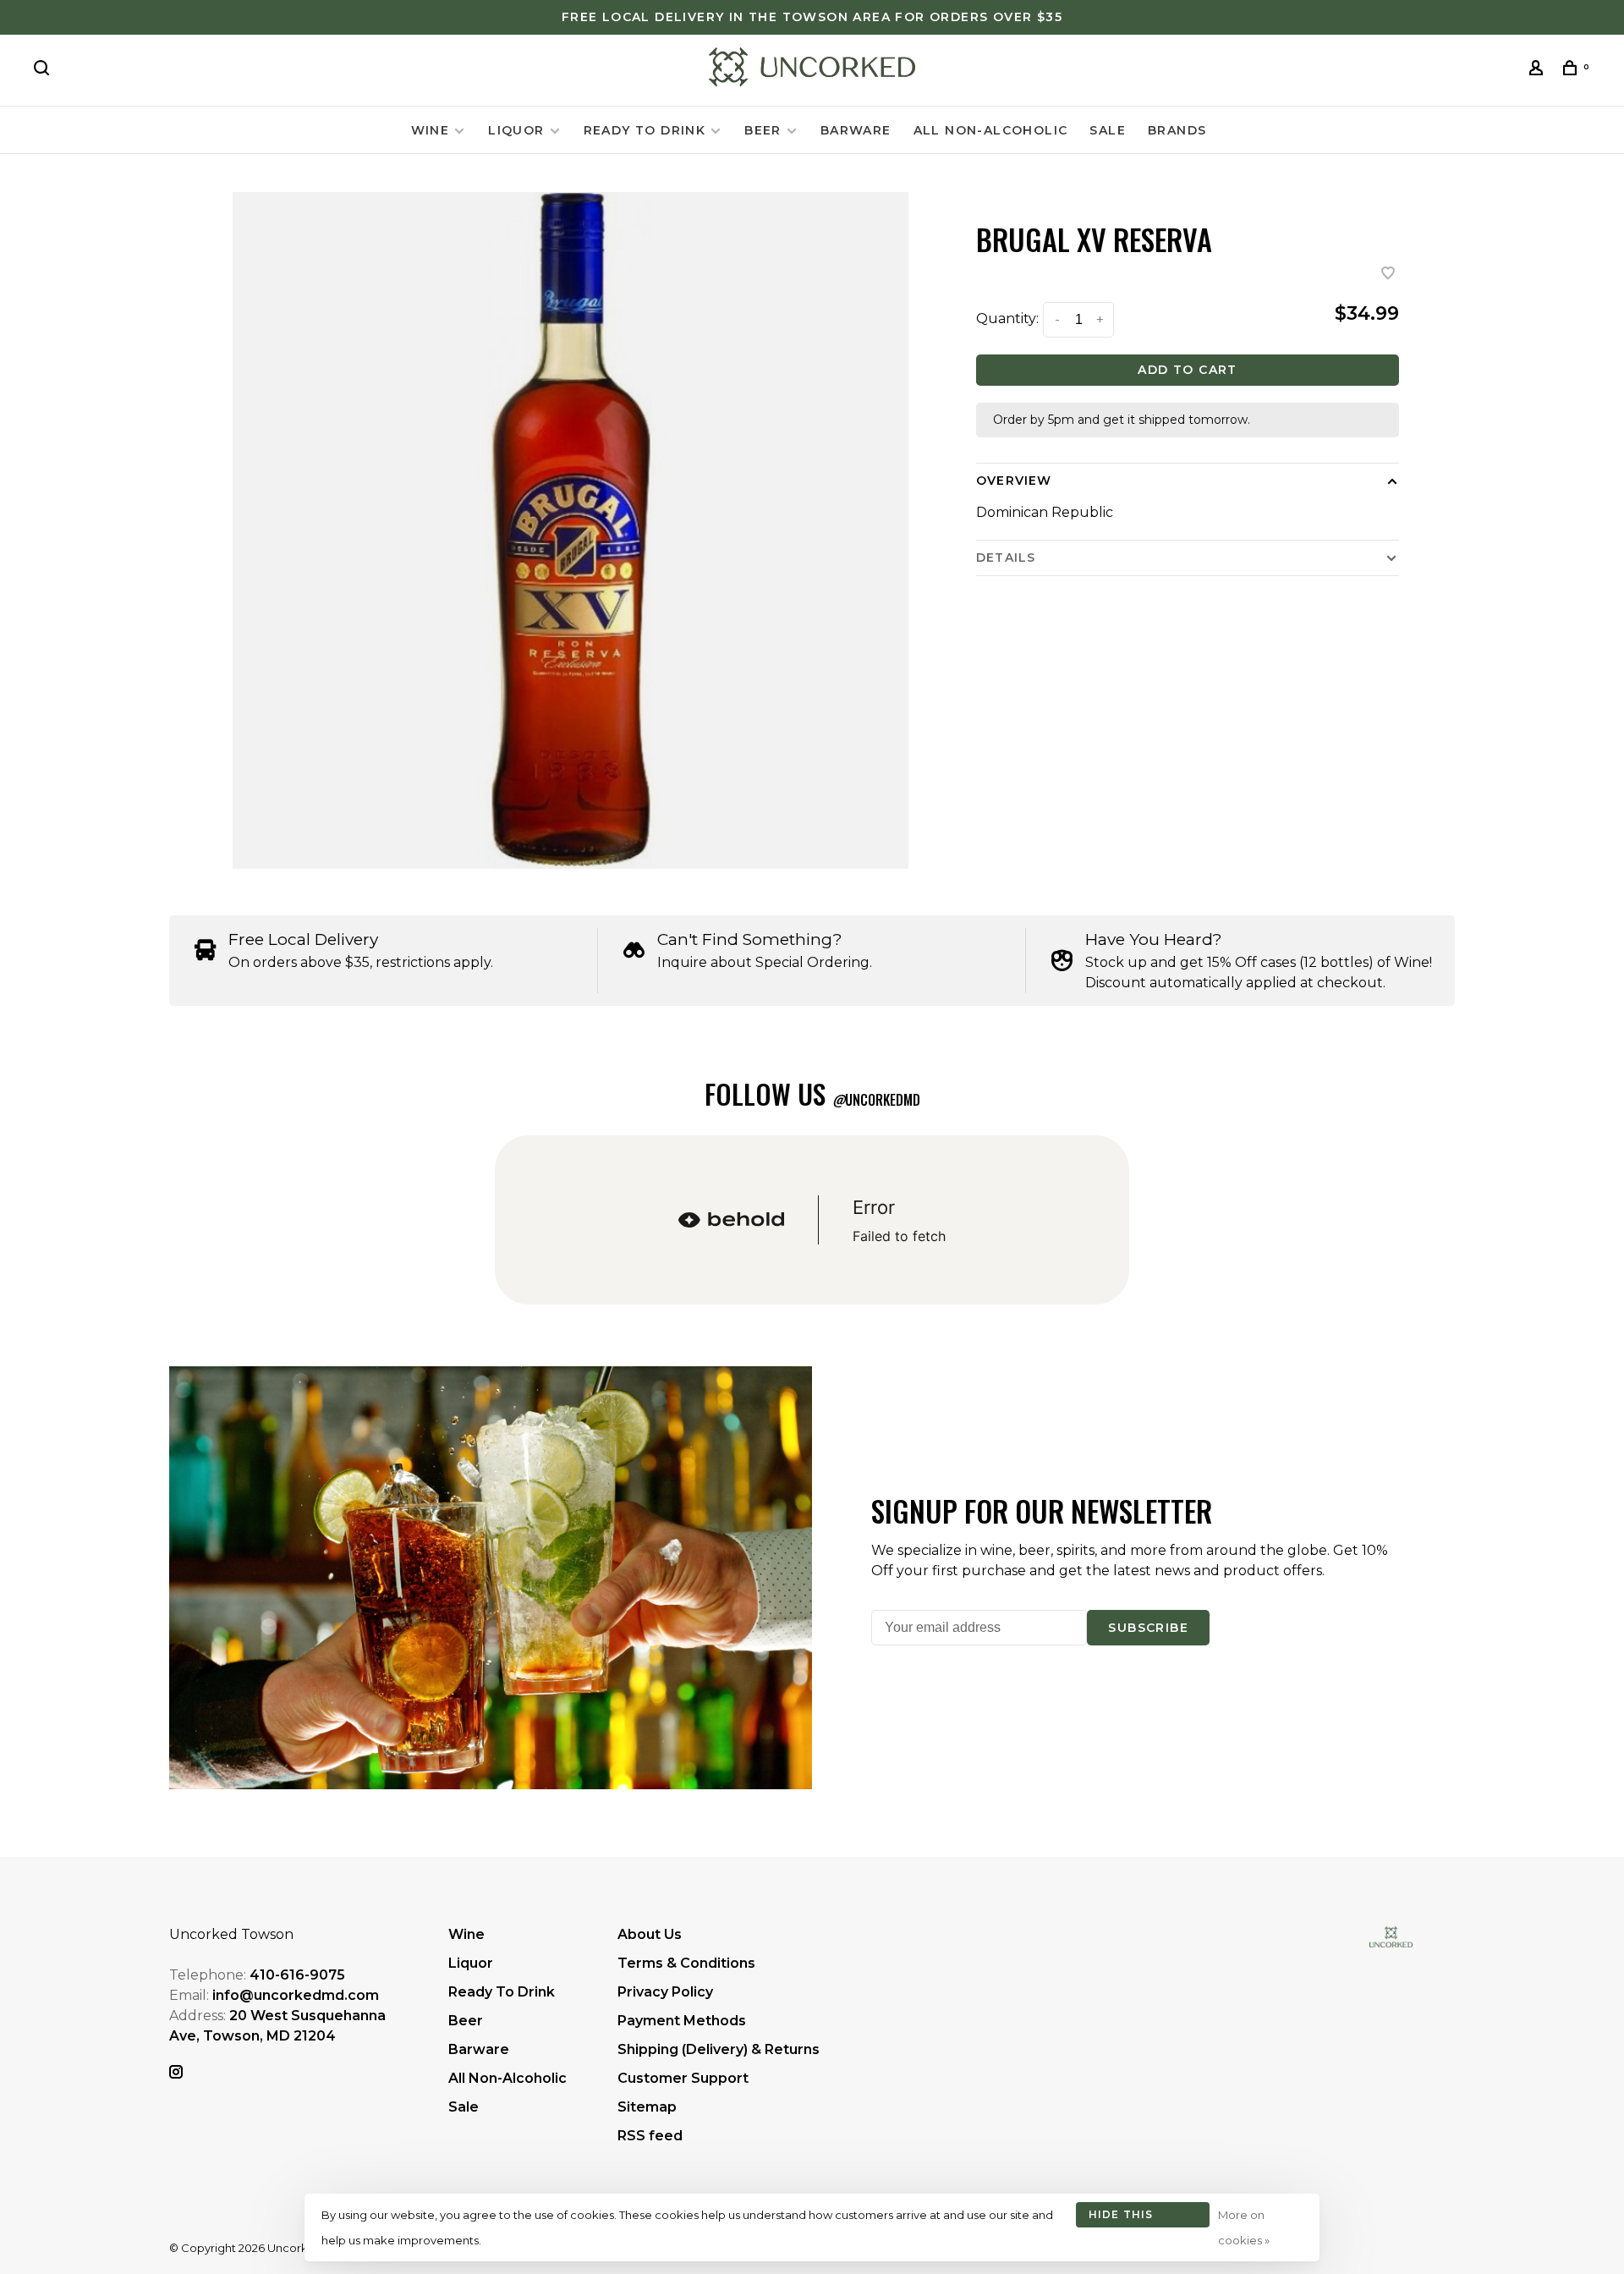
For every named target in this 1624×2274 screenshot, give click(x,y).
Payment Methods (682, 2021)
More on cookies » (1244, 2227)
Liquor (516, 130)
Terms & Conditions (686, 1963)
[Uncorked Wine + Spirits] (1391, 1937)
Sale (1108, 130)
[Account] (1539, 70)
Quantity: (1007, 319)
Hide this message (1121, 2218)
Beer (763, 130)
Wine (431, 130)
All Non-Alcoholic (991, 130)
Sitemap (647, 2107)
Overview (1014, 481)
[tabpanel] (571, 530)
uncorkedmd (876, 1100)
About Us (650, 1934)
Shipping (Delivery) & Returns (719, 2049)
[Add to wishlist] (1388, 275)
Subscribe (1148, 1628)
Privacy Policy (665, 1992)
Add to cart (1187, 370)
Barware (856, 130)
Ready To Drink (645, 130)
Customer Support (683, 2078)
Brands (1177, 130)
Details (1006, 558)
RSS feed (650, 2136)
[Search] (44, 70)
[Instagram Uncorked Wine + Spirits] (176, 2073)
